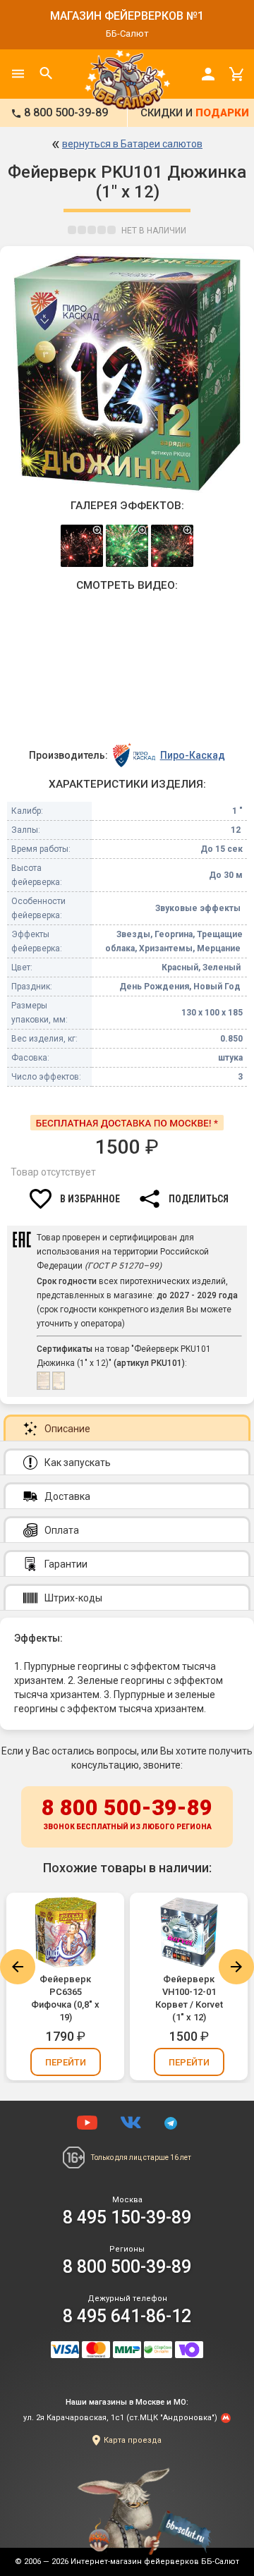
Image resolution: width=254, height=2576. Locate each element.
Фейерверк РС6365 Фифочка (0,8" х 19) (65, 1998)
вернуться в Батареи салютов (132, 144)
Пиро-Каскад (193, 755)
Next (236, 1967)
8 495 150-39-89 (127, 2217)
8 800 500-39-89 (127, 1813)
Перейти (66, 2062)
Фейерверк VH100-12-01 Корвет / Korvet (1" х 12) (189, 1998)
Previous (18, 1967)
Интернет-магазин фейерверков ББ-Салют (155, 2562)
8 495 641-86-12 (127, 2316)
